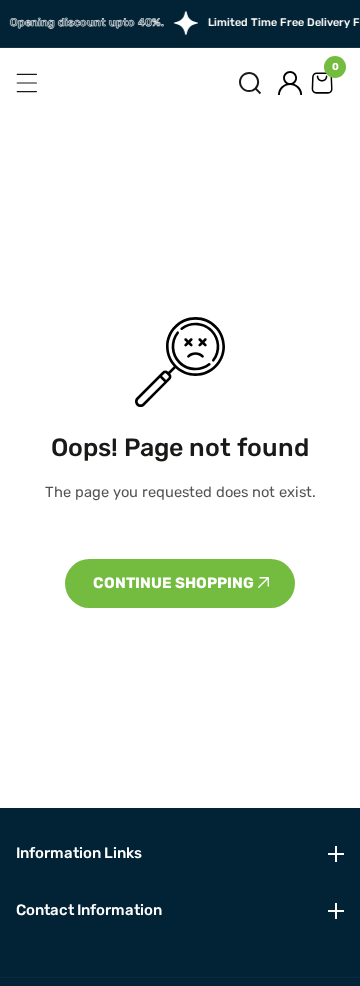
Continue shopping (175, 583)
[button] (250, 83)
